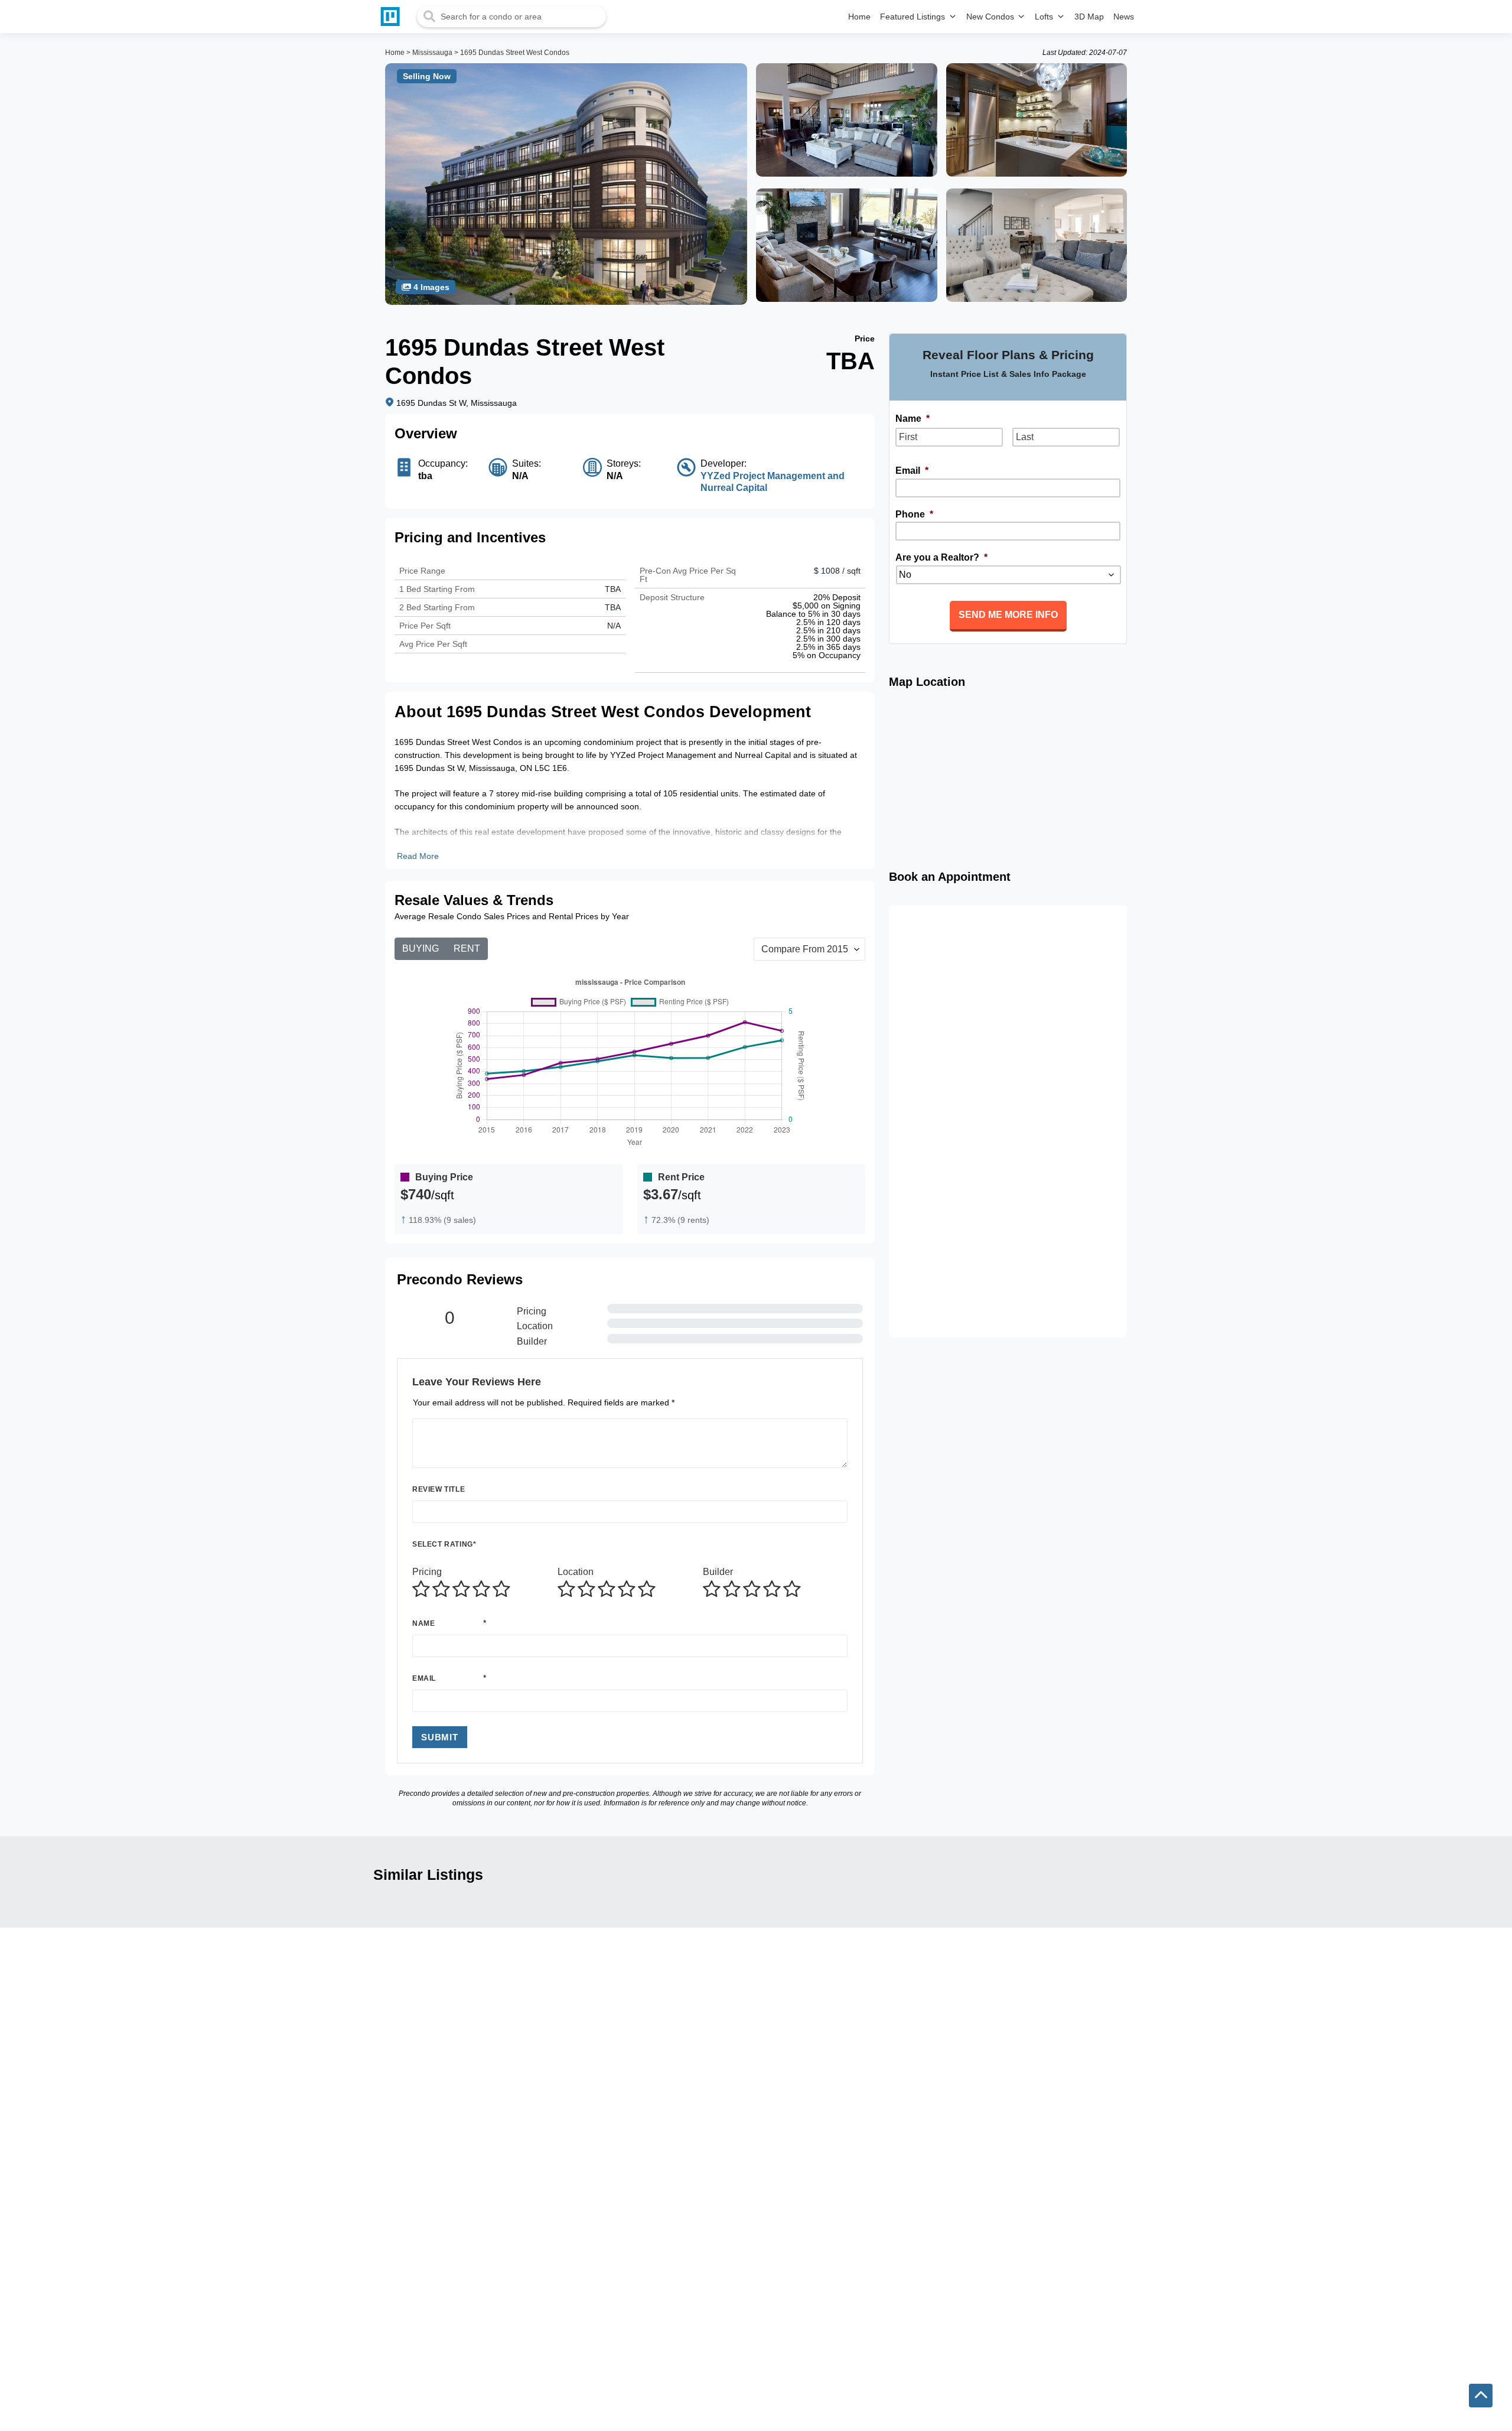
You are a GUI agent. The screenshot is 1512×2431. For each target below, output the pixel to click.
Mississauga (432, 53)
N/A (614, 626)
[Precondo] (393, 17)
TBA (613, 607)
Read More (418, 856)
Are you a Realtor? (941, 557)
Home (395, 53)
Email (424, 1678)
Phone (914, 514)
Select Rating (444, 1544)
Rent (467, 948)
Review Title (439, 1489)
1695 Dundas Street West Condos (515, 53)
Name (423, 1623)
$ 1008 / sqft (837, 571)
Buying (421, 948)
